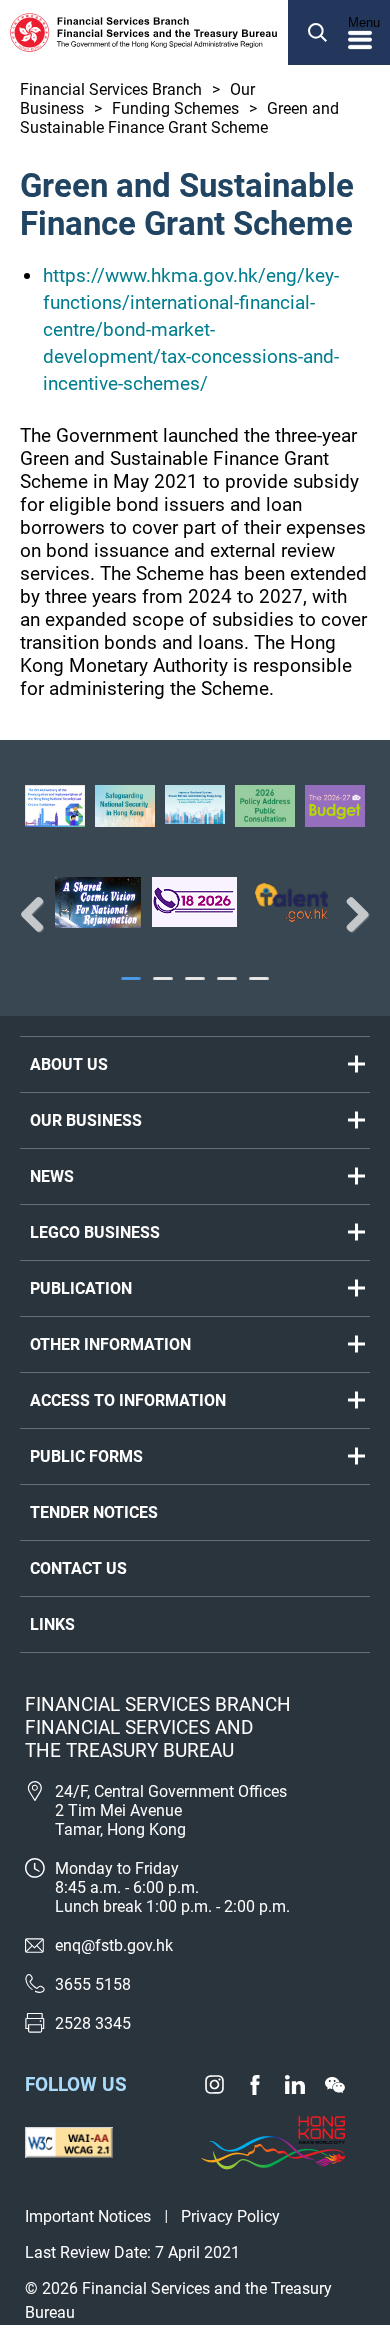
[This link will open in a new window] (98, 902)
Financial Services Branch (111, 89)
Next (350, 914)
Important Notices (88, 2216)
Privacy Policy (230, 2216)
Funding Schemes (175, 108)
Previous (40, 914)
